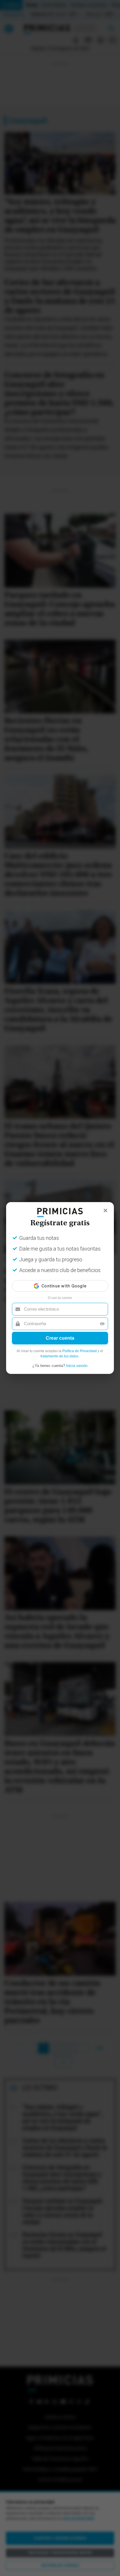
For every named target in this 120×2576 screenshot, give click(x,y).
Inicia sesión (77, 1366)
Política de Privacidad (80, 1351)
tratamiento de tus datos (59, 1356)
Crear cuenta (60, 1338)
